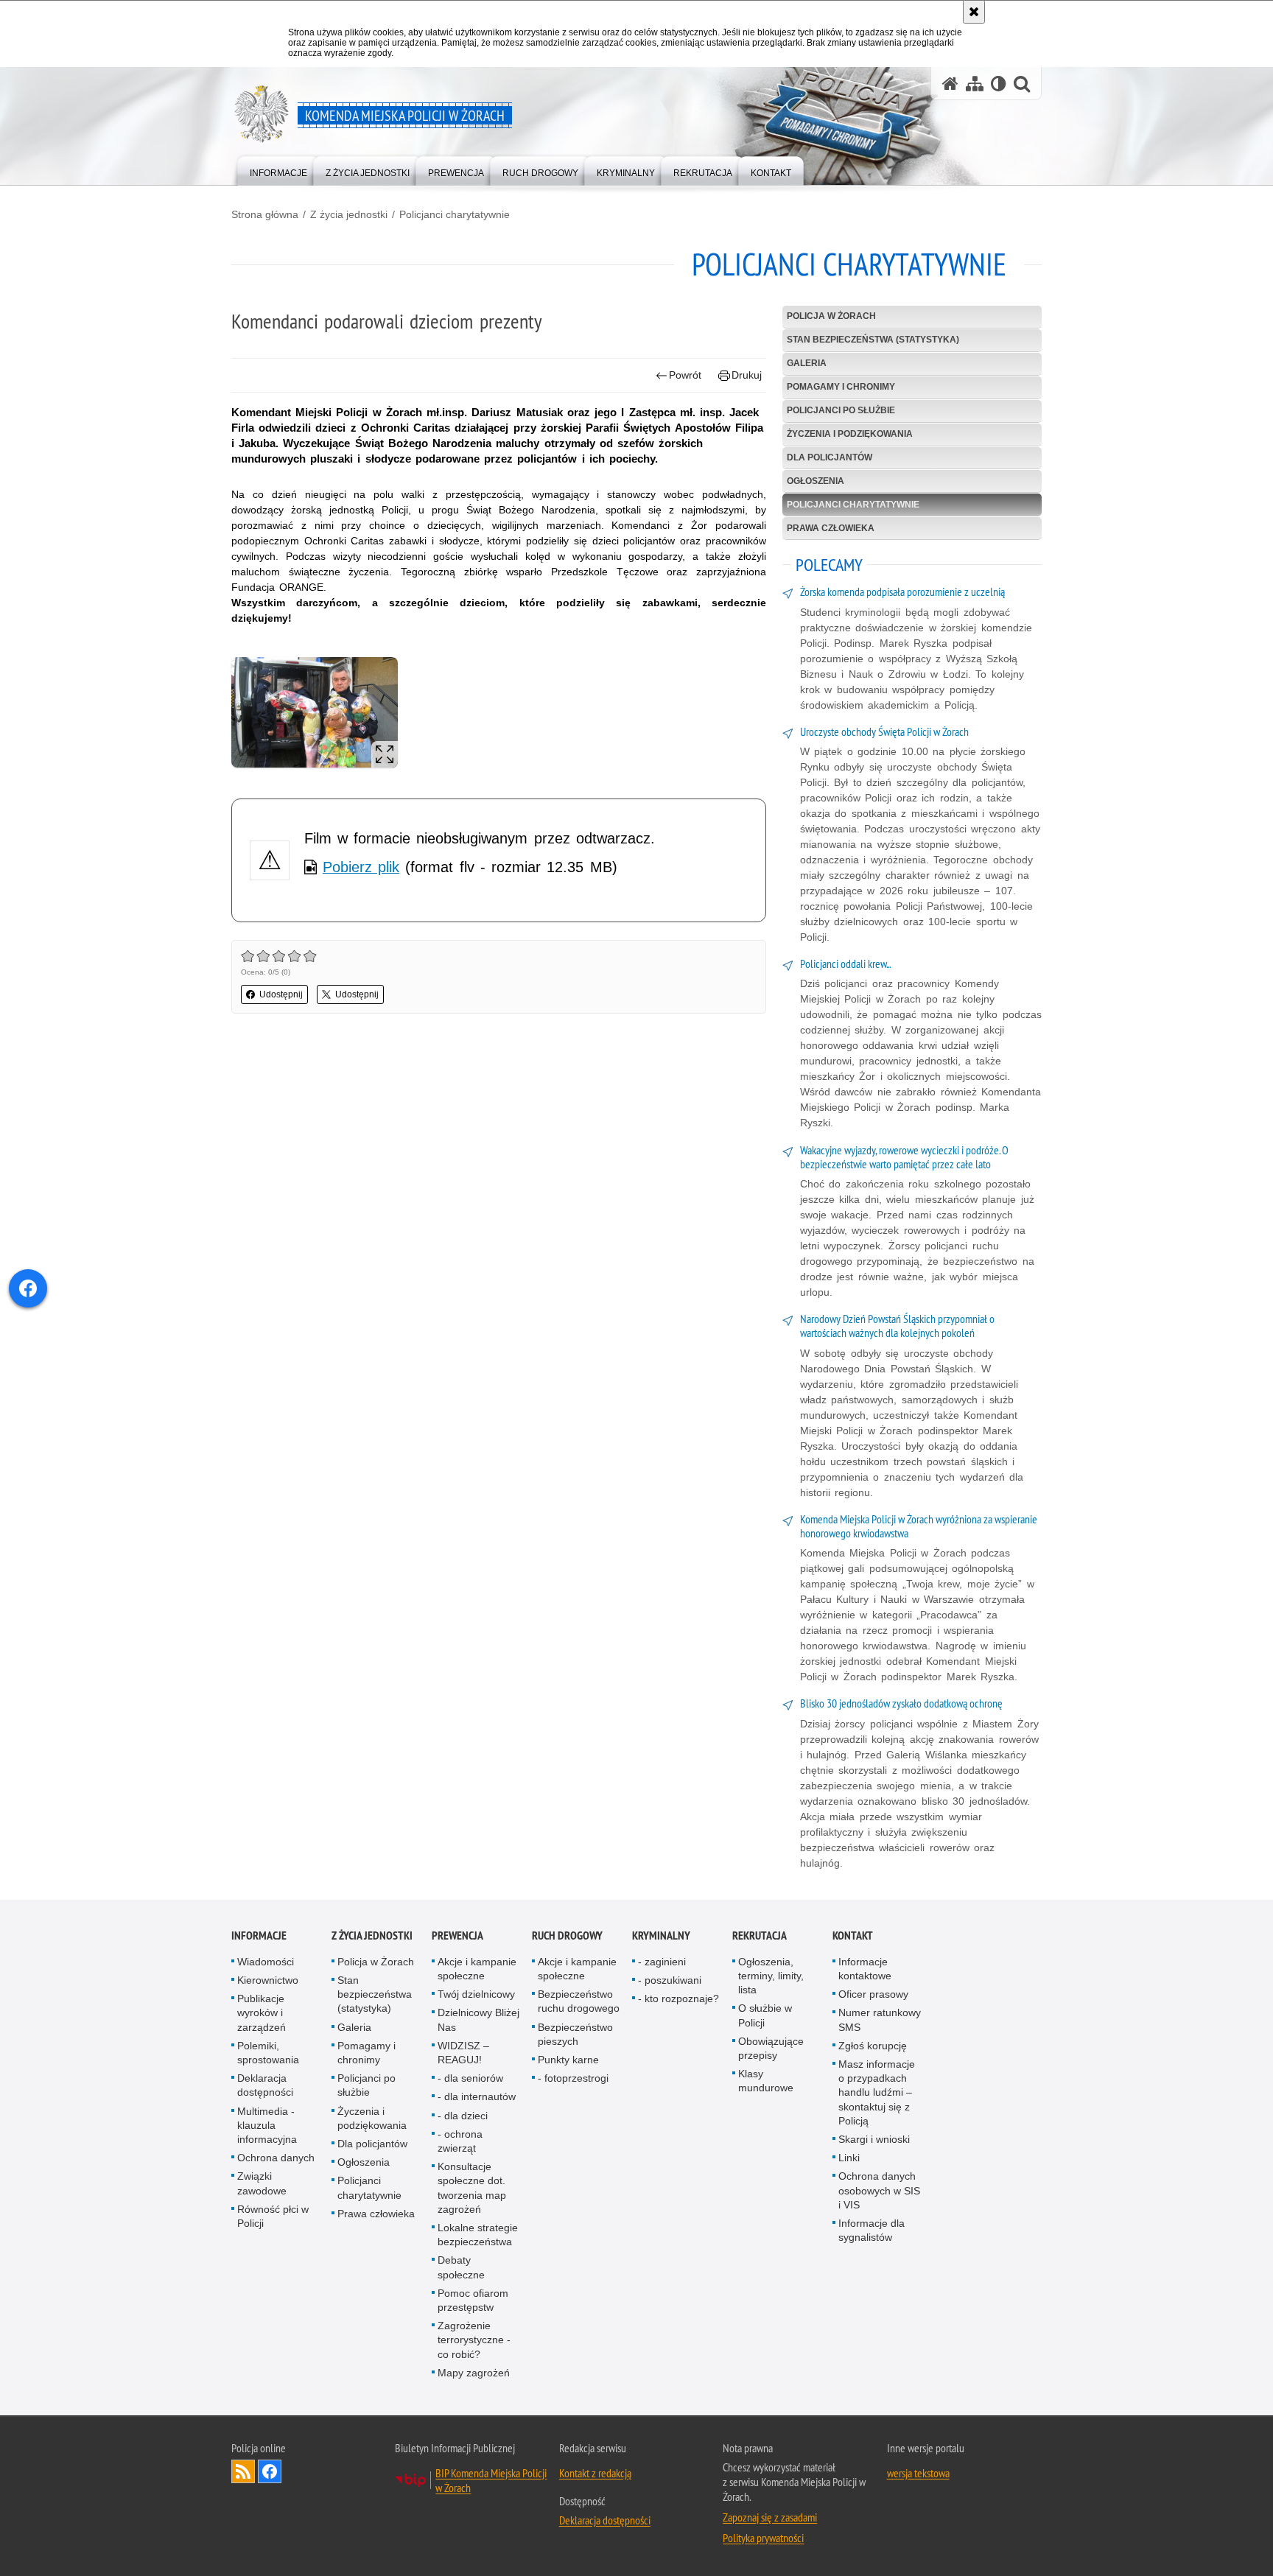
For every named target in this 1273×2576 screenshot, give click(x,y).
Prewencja (457, 1935)
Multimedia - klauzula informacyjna (267, 2125)
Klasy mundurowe (766, 2081)
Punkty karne (568, 2060)
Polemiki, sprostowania (268, 2053)
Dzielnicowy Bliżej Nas (478, 2019)
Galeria (807, 363)
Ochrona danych (276, 2158)
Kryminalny (661, 1935)
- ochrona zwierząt (460, 2141)
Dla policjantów (830, 457)
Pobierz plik (361, 867)
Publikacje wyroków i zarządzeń (262, 2012)
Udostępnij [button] (281, 994)
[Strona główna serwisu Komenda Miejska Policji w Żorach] (950, 84)
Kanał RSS (243, 2471)
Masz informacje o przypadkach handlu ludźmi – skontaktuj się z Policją (877, 2092)
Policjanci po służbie (841, 410)
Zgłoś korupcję (873, 2046)
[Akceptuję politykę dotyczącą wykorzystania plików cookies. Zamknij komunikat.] (974, 12)
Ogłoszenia (816, 481)
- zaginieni (662, 1962)
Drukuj (747, 375)
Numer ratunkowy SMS (880, 2019)
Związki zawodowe (262, 2183)
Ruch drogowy (567, 1935)
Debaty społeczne (461, 2267)
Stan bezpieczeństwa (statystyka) (873, 340)
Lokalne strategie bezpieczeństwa (478, 2235)
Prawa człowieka (831, 528)
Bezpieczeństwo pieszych (575, 2034)
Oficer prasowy (873, 1994)
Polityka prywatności (763, 2538)
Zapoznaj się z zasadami (770, 2517)
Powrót (685, 375)
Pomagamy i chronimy (841, 387)
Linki (849, 2158)
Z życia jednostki (349, 214)
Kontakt (853, 1935)
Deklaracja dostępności (265, 2085)
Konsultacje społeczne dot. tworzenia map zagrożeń (472, 2188)
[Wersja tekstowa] (999, 84)
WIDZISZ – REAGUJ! (463, 2053)
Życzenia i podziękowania (850, 434)
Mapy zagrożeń (474, 2373)
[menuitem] (278, 170)
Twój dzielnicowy (476, 1994)
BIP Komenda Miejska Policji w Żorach (491, 2480)
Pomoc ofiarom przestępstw (473, 2300)
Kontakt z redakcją (595, 2473)
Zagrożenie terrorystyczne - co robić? (474, 2340)
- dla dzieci (463, 2116)
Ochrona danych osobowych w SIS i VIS (879, 2190)
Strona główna (265, 214)
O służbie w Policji (765, 2015)
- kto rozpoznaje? (678, 1998)
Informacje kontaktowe (865, 1969)
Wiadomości (266, 1962)
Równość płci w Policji (273, 2216)
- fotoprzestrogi (573, 2078)
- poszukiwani (670, 1980)
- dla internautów (477, 2096)
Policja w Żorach (831, 316)
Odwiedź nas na (270, 2471)
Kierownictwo (268, 1980)
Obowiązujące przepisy (771, 2048)
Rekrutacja (760, 1935)
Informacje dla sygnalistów (872, 2230)
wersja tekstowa (918, 2473)
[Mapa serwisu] (975, 84)
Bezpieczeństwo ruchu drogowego (579, 2001)
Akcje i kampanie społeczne (477, 1969)
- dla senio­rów (470, 2078)
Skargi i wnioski (874, 2139)
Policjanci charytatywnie (455, 214)
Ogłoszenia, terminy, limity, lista (771, 1976)
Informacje (259, 1935)
